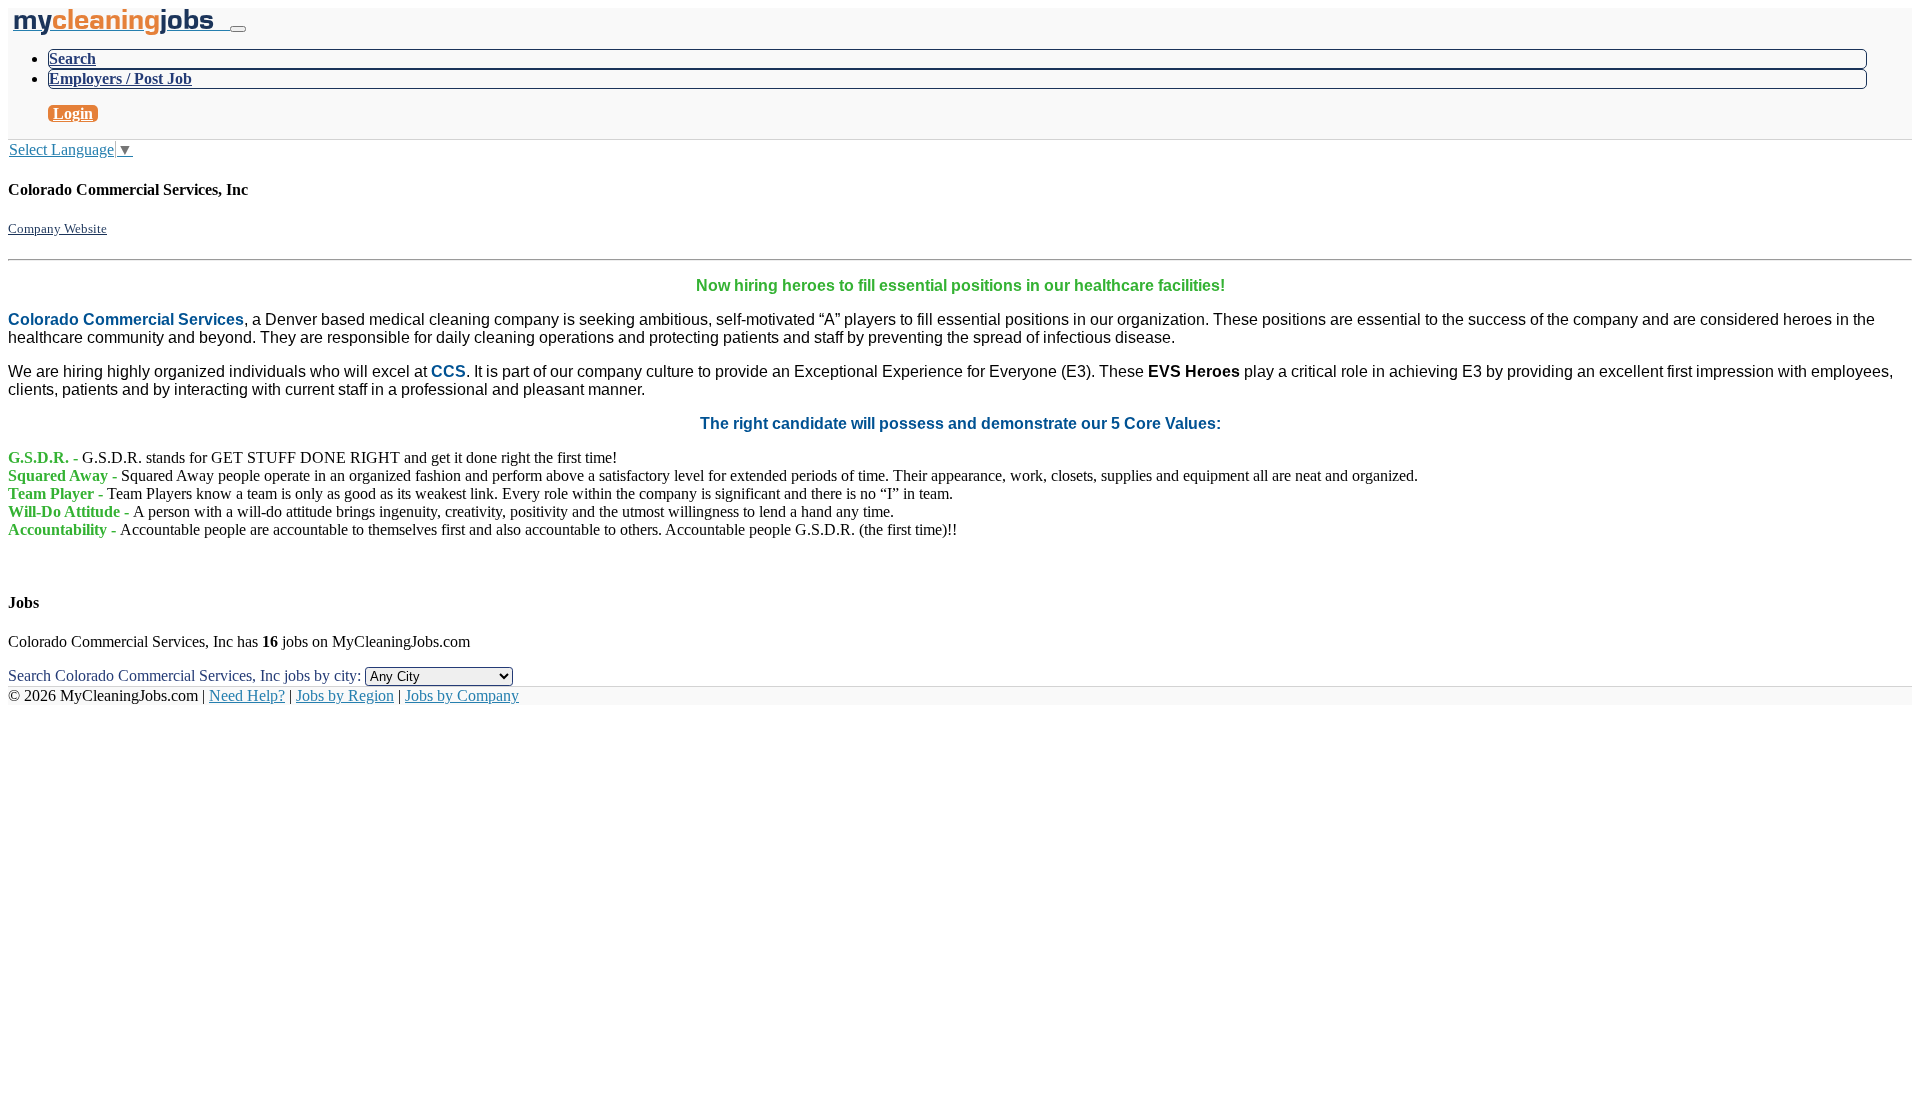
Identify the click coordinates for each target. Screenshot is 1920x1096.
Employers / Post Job (120, 78)
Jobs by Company (462, 695)
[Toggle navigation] (238, 29)
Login (73, 113)
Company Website (57, 228)
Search (72, 58)
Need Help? (247, 695)
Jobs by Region (345, 695)
